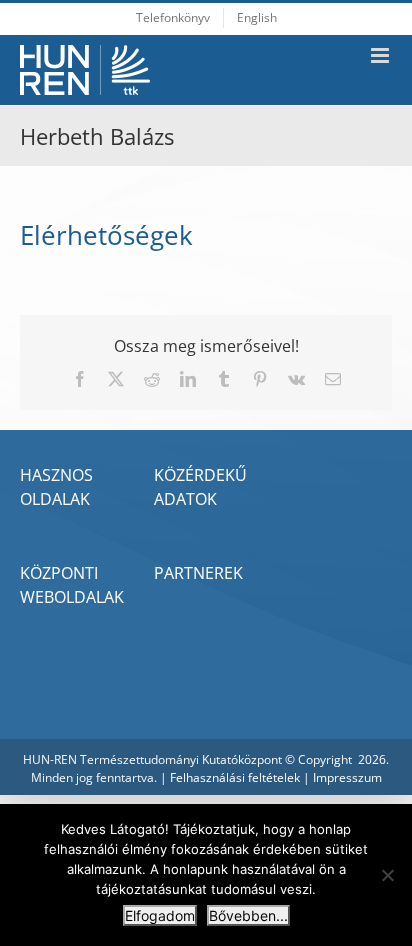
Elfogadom (160, 915)
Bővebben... (248, 915)
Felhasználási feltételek (235, 777)
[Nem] (387, 875)
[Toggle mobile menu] (381, 55)
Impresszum (347, 777)
